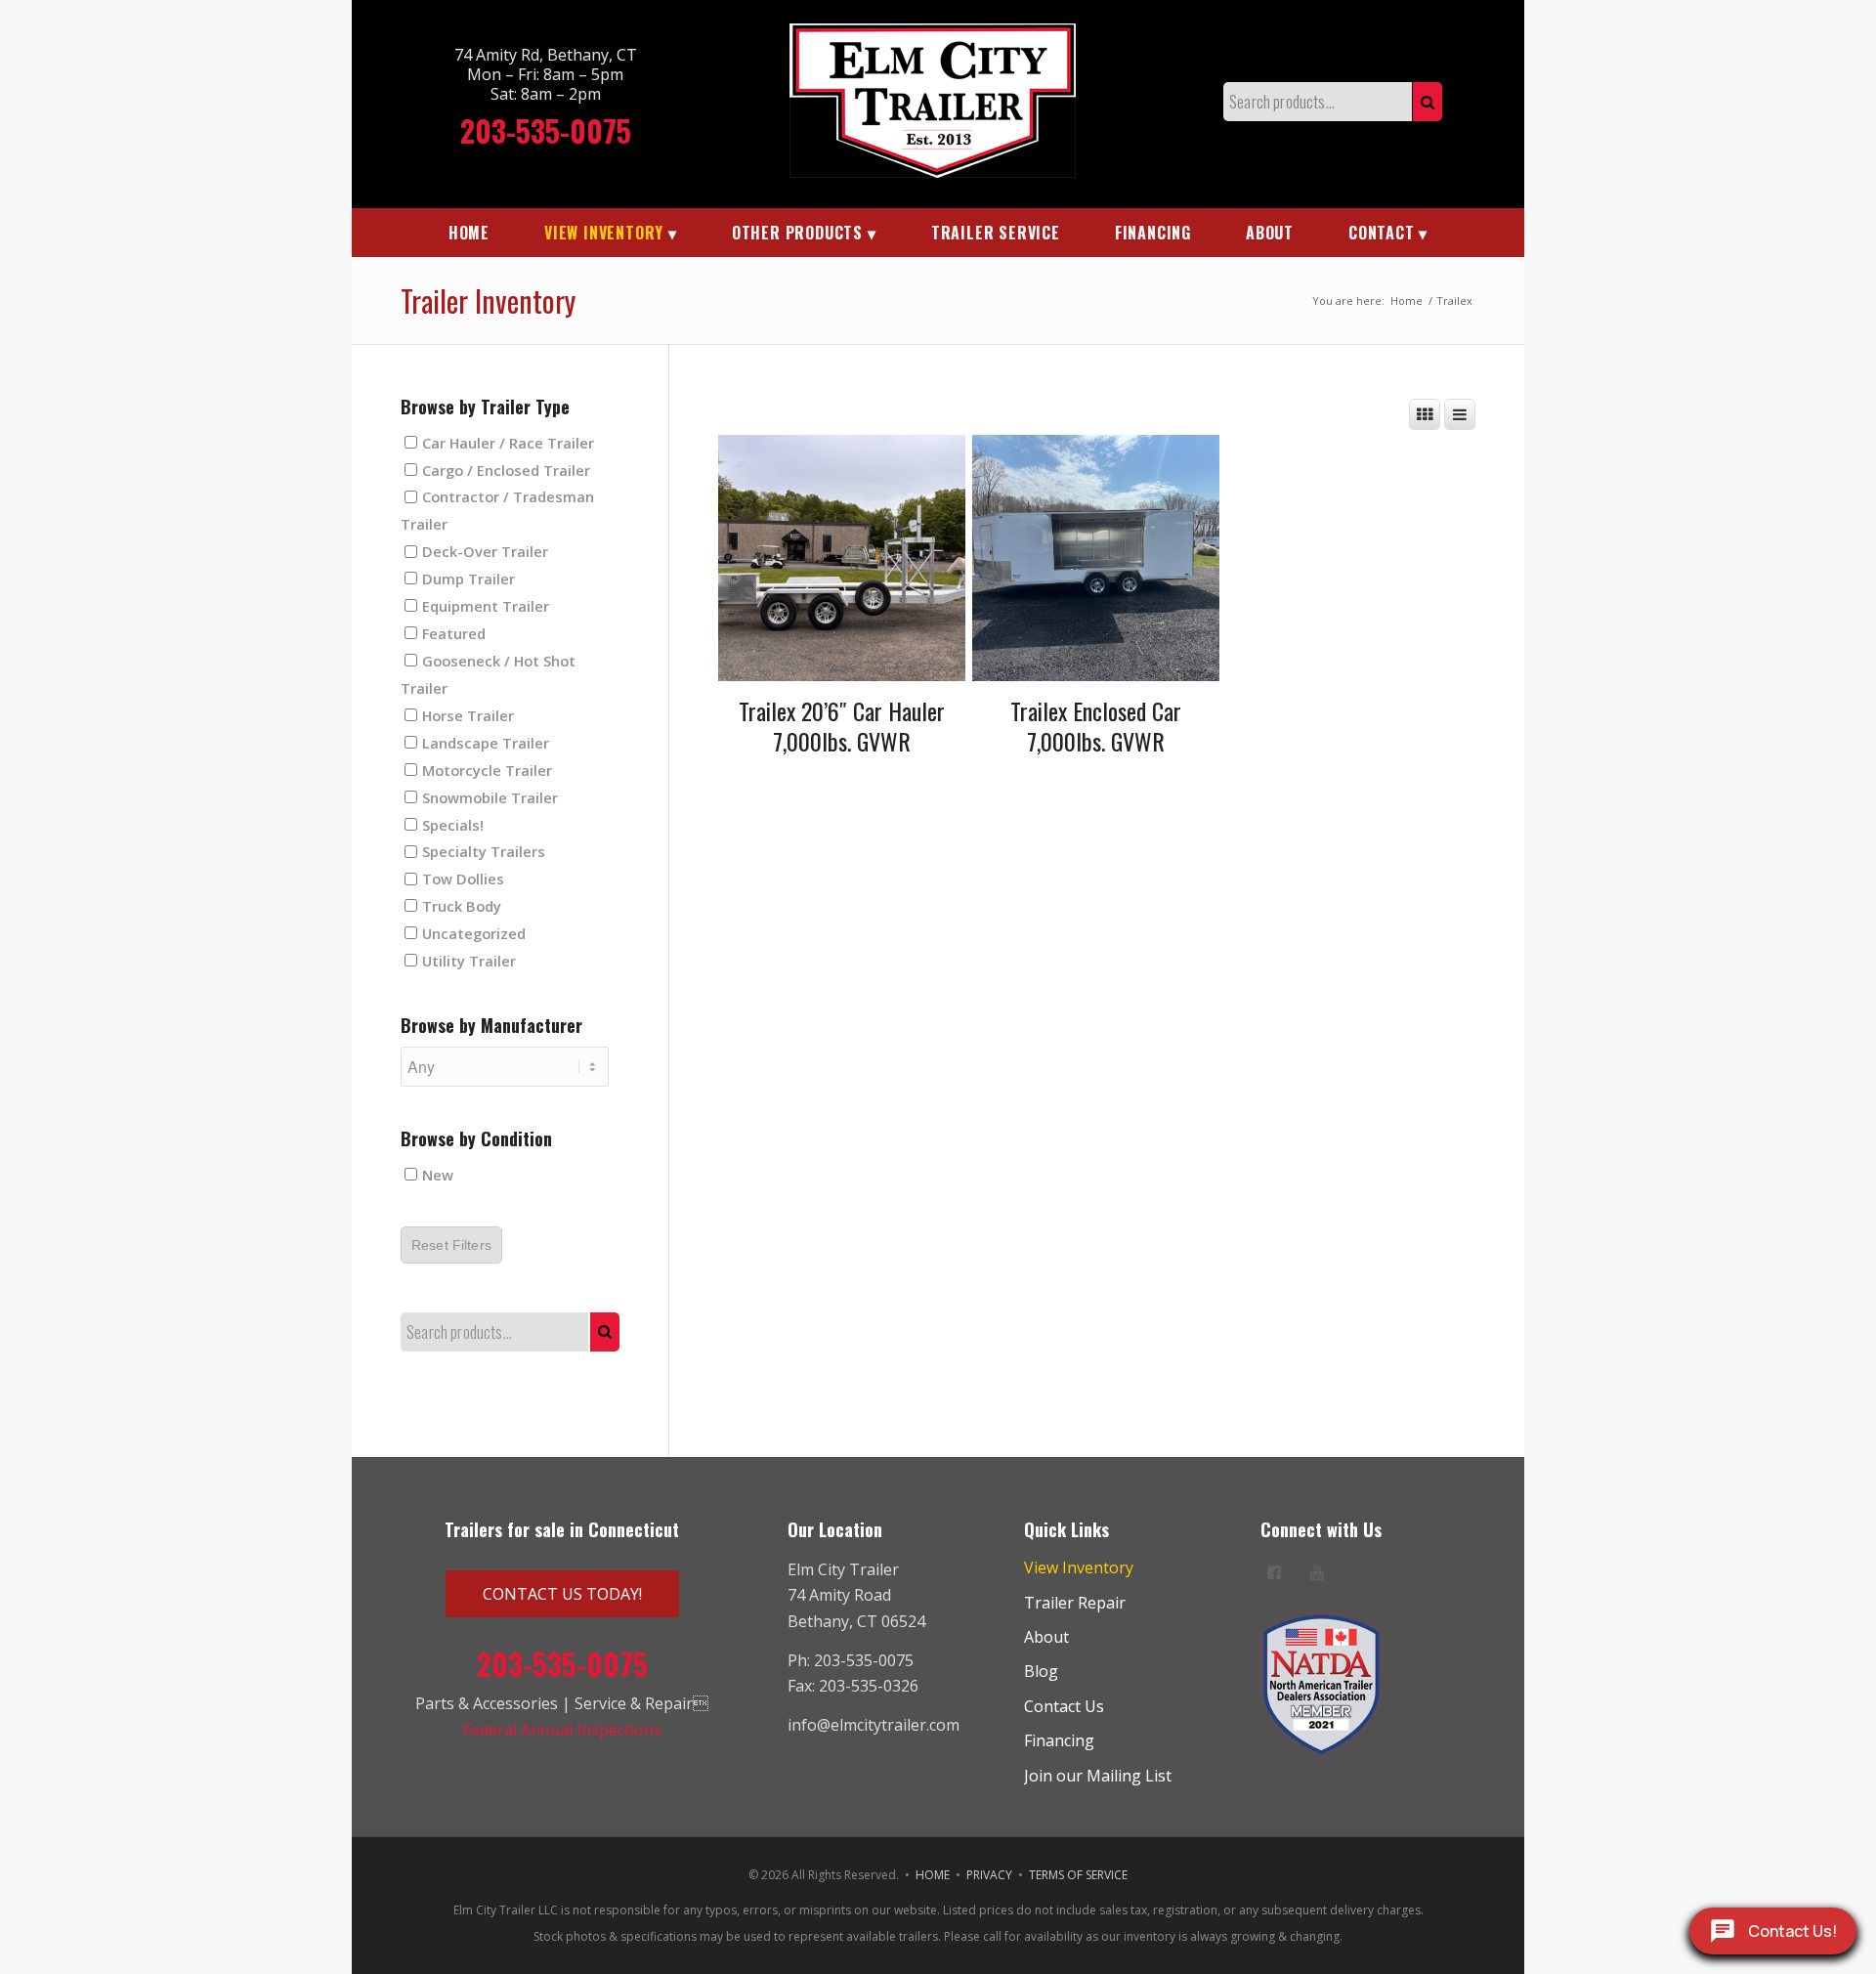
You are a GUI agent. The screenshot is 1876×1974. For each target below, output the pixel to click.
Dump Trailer (469, 579)
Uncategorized (474, 933)
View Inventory (1079, 1567)
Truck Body (462, 906)
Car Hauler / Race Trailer (508, 442)
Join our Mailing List (1098, 1776)
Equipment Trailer (486, 606)
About (1046, 1637)
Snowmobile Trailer (490, 796)
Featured (454, 633)
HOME (933, 1875)
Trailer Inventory (488, 300)
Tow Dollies (463, 879)
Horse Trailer (468, 714)
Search (1428, 102)
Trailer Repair (1075, 1603)
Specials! (453, 824)
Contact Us (1064, 1706)
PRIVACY (989, 1875)
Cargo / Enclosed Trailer (506, 469)
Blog (1041, 1671)
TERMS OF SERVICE (1078, 1875)
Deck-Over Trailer (485, 551)
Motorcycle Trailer (487, 769)
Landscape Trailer (486, 742)
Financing (1059, 1740)
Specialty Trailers (484, 851)
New (438, 1175)
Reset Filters (451, 1245)
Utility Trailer (469, 961)
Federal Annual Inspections (562, 1730)
